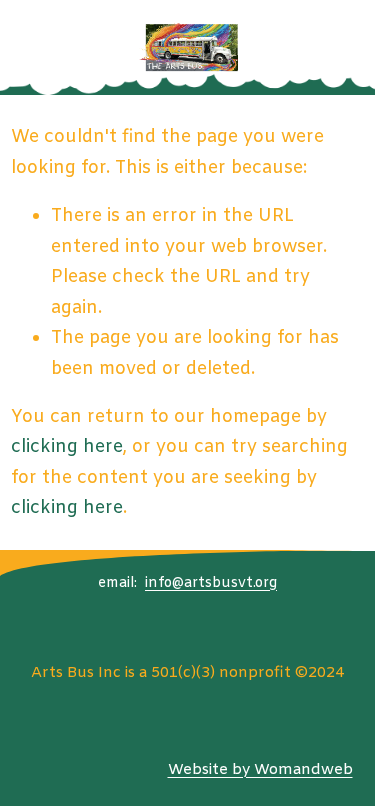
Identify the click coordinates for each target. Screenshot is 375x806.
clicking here (67, 447)
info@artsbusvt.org (211, 583)
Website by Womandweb (260, 770)
